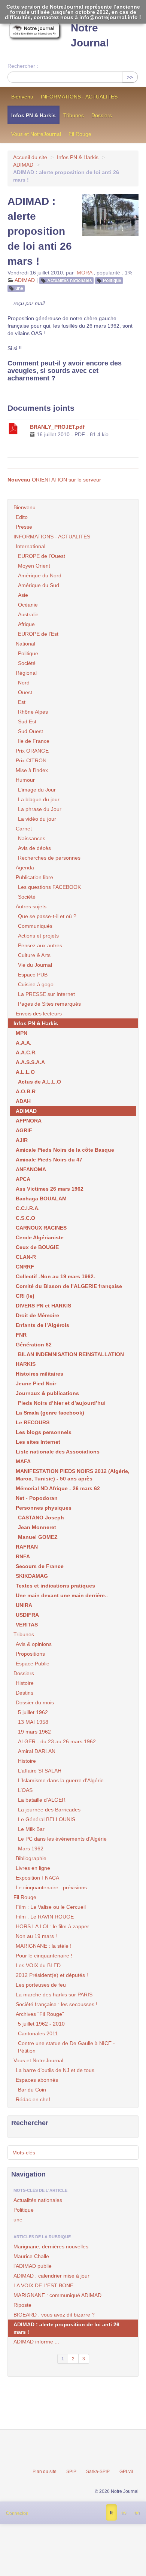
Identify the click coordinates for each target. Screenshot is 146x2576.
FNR (21, 1335)
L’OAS (25, 1790)
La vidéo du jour (37, 819)
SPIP (71, 2472)
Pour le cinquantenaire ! (44, 1956)
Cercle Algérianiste (40, 1237)
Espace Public (32, 1664)
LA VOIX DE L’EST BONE (43, 2285)
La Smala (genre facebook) (50, 1413)
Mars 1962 (31, 1849)
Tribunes (74, 115)
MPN (22, 1033)
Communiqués (35, 926)
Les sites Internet (38, 1442)
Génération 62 (34, 1345)
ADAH (23, 1101)
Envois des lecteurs (39, 1014)
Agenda (25, 868)
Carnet (24, 829)
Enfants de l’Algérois (42, 1325)
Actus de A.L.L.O (39, 1082)
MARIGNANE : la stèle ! (44, 1946)
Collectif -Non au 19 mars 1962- (56, 1276)
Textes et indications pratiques (55, 1586)
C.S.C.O (25, 1218)
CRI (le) (25, 1296)
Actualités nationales (70, 280)
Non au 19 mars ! (36, 1936)
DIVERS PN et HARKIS (43, 1306)
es (124, 2513)
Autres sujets (31, 906)
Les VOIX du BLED (38, 1965)
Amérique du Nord (40, 575)
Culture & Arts (34, 955)
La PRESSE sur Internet (46, 994)
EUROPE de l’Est (38, 634)
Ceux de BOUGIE (37, 1247)
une (19, 288)
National (25, 644)
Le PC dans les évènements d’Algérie (62, 1839)
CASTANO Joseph (41, 1518)
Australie (28, 614)
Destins (25, 1693)
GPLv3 (126, 2472)
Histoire (25, 1683)
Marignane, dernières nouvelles (51, 2247)
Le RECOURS (33, 1422)
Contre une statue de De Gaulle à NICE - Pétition (66, 2047)
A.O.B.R (26, 1091)
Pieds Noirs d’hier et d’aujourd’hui (62, 1403)
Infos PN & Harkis (34, 115)
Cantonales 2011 (38, 2033)
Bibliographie (31, 1858)
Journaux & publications (47, 1393)
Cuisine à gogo (36, 984)
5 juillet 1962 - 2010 (41, 2024)
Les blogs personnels (44, 1432)
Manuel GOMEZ (38, 1537)
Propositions (30, 1654)
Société (27, 663)
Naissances (32, 838)
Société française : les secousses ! (57, 2004)
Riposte (22, 2305)
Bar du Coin (32, 2090)
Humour (25, 780)
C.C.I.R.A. (28, 1208)
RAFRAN (27, 1547)
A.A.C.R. (26, 1052)
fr (111, 2513)
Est (22, 702)
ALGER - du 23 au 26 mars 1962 (57, 1741)
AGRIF (24, 1130)
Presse (24, 527)
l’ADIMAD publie (33, 2266)
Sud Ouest (31, 731)
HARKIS (26, 1364)
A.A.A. (24, 1043)
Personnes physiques (44, 1508)
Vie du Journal (35, 965)
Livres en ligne (33, 1868)
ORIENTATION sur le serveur (54, 480)
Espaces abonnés (37, 2080)
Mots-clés (24, 2153)
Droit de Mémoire (37, 1315)
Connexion (17, 2513)
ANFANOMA (31, 1169)
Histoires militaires (39, 1374)
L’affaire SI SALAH (40, 1771)
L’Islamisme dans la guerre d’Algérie (61, 1780)
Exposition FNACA (37, 1878)
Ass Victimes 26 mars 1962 (50, 1189)
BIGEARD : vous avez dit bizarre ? (54, 2315)
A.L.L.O (25, 1072)
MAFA (23, 1461)
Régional (26, 673)
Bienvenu (22, 97)
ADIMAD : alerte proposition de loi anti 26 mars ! (66, 2328)
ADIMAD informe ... (36, 2342)
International (31, 546)
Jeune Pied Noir (36, 1383)
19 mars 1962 (34, 1732)
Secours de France (40, 1566)
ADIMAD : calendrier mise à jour (51, 2276)
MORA (84, 273)
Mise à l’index (32, 770)
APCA (23, 1179)
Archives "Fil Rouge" (40, 2014)
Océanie (28, 605)
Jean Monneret (37, 1527)
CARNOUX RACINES (41, 1228)
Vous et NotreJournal (36, 134)
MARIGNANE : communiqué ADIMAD (57, 2295)
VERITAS (27, 1625)
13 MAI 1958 (33, 1722)
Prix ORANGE (32, 751)
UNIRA (24, 1605)
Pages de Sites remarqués (49, 1004)
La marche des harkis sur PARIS (54, 1995)
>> (130, 77)
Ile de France (34, 741)
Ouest (25, 692)
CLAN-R (26, 1257)
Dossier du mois (35, 1702)
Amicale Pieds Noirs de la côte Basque (65, 1150)
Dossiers (102, 115)
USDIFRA (27, 1615)
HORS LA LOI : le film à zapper (52, 1926)
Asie (23, 595)
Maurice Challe (31, 2256)
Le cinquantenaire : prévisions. (52, 1887)
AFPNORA (29, 1121)
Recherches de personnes (49, 858)
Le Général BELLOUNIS (47, 1819)
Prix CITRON (31, 760)
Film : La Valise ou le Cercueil (51, 1907)
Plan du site (45, 2472)
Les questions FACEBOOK (49, 887)
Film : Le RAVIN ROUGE (45, 1917)
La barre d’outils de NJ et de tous (55, 2070)
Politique (112, 280)
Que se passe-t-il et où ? (47, 916)
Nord (24, 683)
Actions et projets (38, 936)
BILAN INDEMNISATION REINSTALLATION (71, 1354)
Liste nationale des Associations (58, 1452)
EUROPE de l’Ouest (42, 556)
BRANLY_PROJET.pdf (57, 427)
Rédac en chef (33, 2099)
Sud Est (27, 722)
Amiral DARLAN (37, 1751)
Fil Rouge (80, 134)
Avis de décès (34, 848)
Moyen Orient (34, 566)
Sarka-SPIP (98, 2472)
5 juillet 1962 (33, 1712)
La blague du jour (39, 799)
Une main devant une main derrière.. (62, 1595)
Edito (22, 517)
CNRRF (25, 1267)
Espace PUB (33, 975)
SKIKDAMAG (32, 1576)
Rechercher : (23, 66)
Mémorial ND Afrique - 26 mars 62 (58, 1488)
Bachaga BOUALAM (41, 1199)
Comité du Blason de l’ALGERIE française (69, 1286)
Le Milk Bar (31, 1829)
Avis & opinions (34, 1644)
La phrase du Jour (40, 809)
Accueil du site (30, 157)
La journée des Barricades (49, 1810)
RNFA (23, 1556)
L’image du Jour (37, 790)
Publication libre (34, 877)
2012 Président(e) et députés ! (52, 1975)
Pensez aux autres (40, 945)
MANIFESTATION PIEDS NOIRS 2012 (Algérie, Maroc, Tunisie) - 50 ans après (73, 1475)
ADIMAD (23, 165)
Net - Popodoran (37, 1498)
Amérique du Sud (39, 585)
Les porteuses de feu (41, 1985)
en (137, 2513)
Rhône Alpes (33, 712)
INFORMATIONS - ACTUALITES (79, 97)
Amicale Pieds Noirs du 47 (49, 1160)
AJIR (22, 1140)
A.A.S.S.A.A (30, 1062)
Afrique (26, 624)
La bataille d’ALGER (42, 1800)
